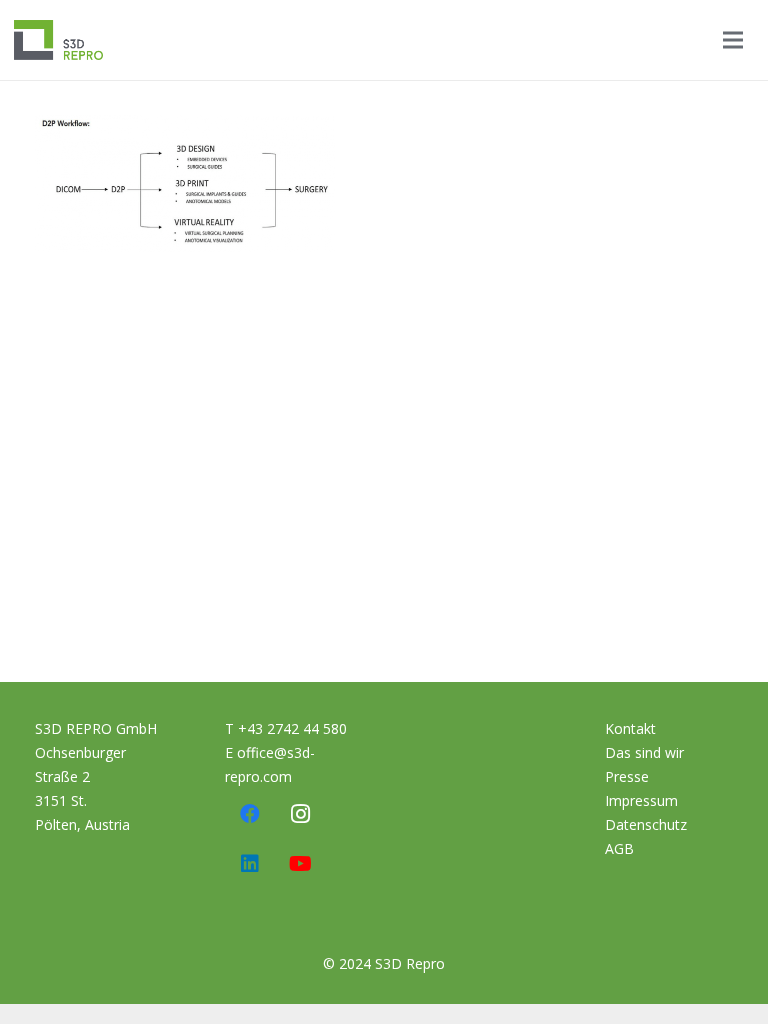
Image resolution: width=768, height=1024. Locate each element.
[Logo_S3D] (58, 40)
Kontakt (630, 728)
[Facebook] (250, 814)
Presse (627, 776)
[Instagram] (300, 814)
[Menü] (733, 40)
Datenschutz (646, 824)
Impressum (641, 800)
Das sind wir (644, 752)
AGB (619, 848)
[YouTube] (300, 864)
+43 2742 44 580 (292, 728)
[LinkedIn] (250, 864)
